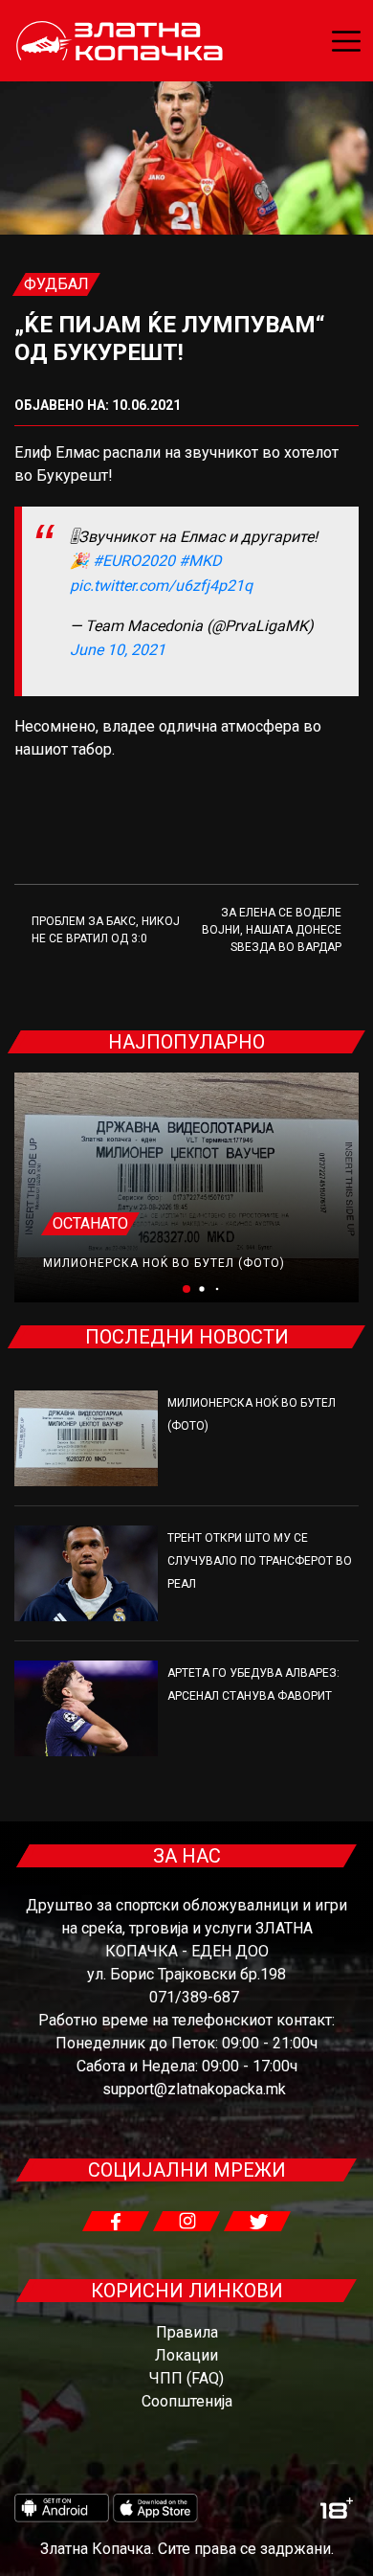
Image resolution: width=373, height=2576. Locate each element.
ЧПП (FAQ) (186, 2378)
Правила (187, 2332)
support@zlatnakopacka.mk (194, 2089)
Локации (186, 2355)
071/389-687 (194, 1997)
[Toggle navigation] (346, 41)
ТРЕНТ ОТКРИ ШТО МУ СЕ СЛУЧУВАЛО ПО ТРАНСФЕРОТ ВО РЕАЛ (260, 1561)
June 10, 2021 (118, 650)
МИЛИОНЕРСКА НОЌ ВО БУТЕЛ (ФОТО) (164, 1263)
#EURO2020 (134, 561)
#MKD (200, 561)
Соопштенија (187, 2401)
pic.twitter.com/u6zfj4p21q (161, 586)
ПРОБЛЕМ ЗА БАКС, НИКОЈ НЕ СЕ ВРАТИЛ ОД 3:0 (106, 930)
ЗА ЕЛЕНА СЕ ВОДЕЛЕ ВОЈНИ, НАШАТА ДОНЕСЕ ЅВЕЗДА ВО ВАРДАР (272, 930)
